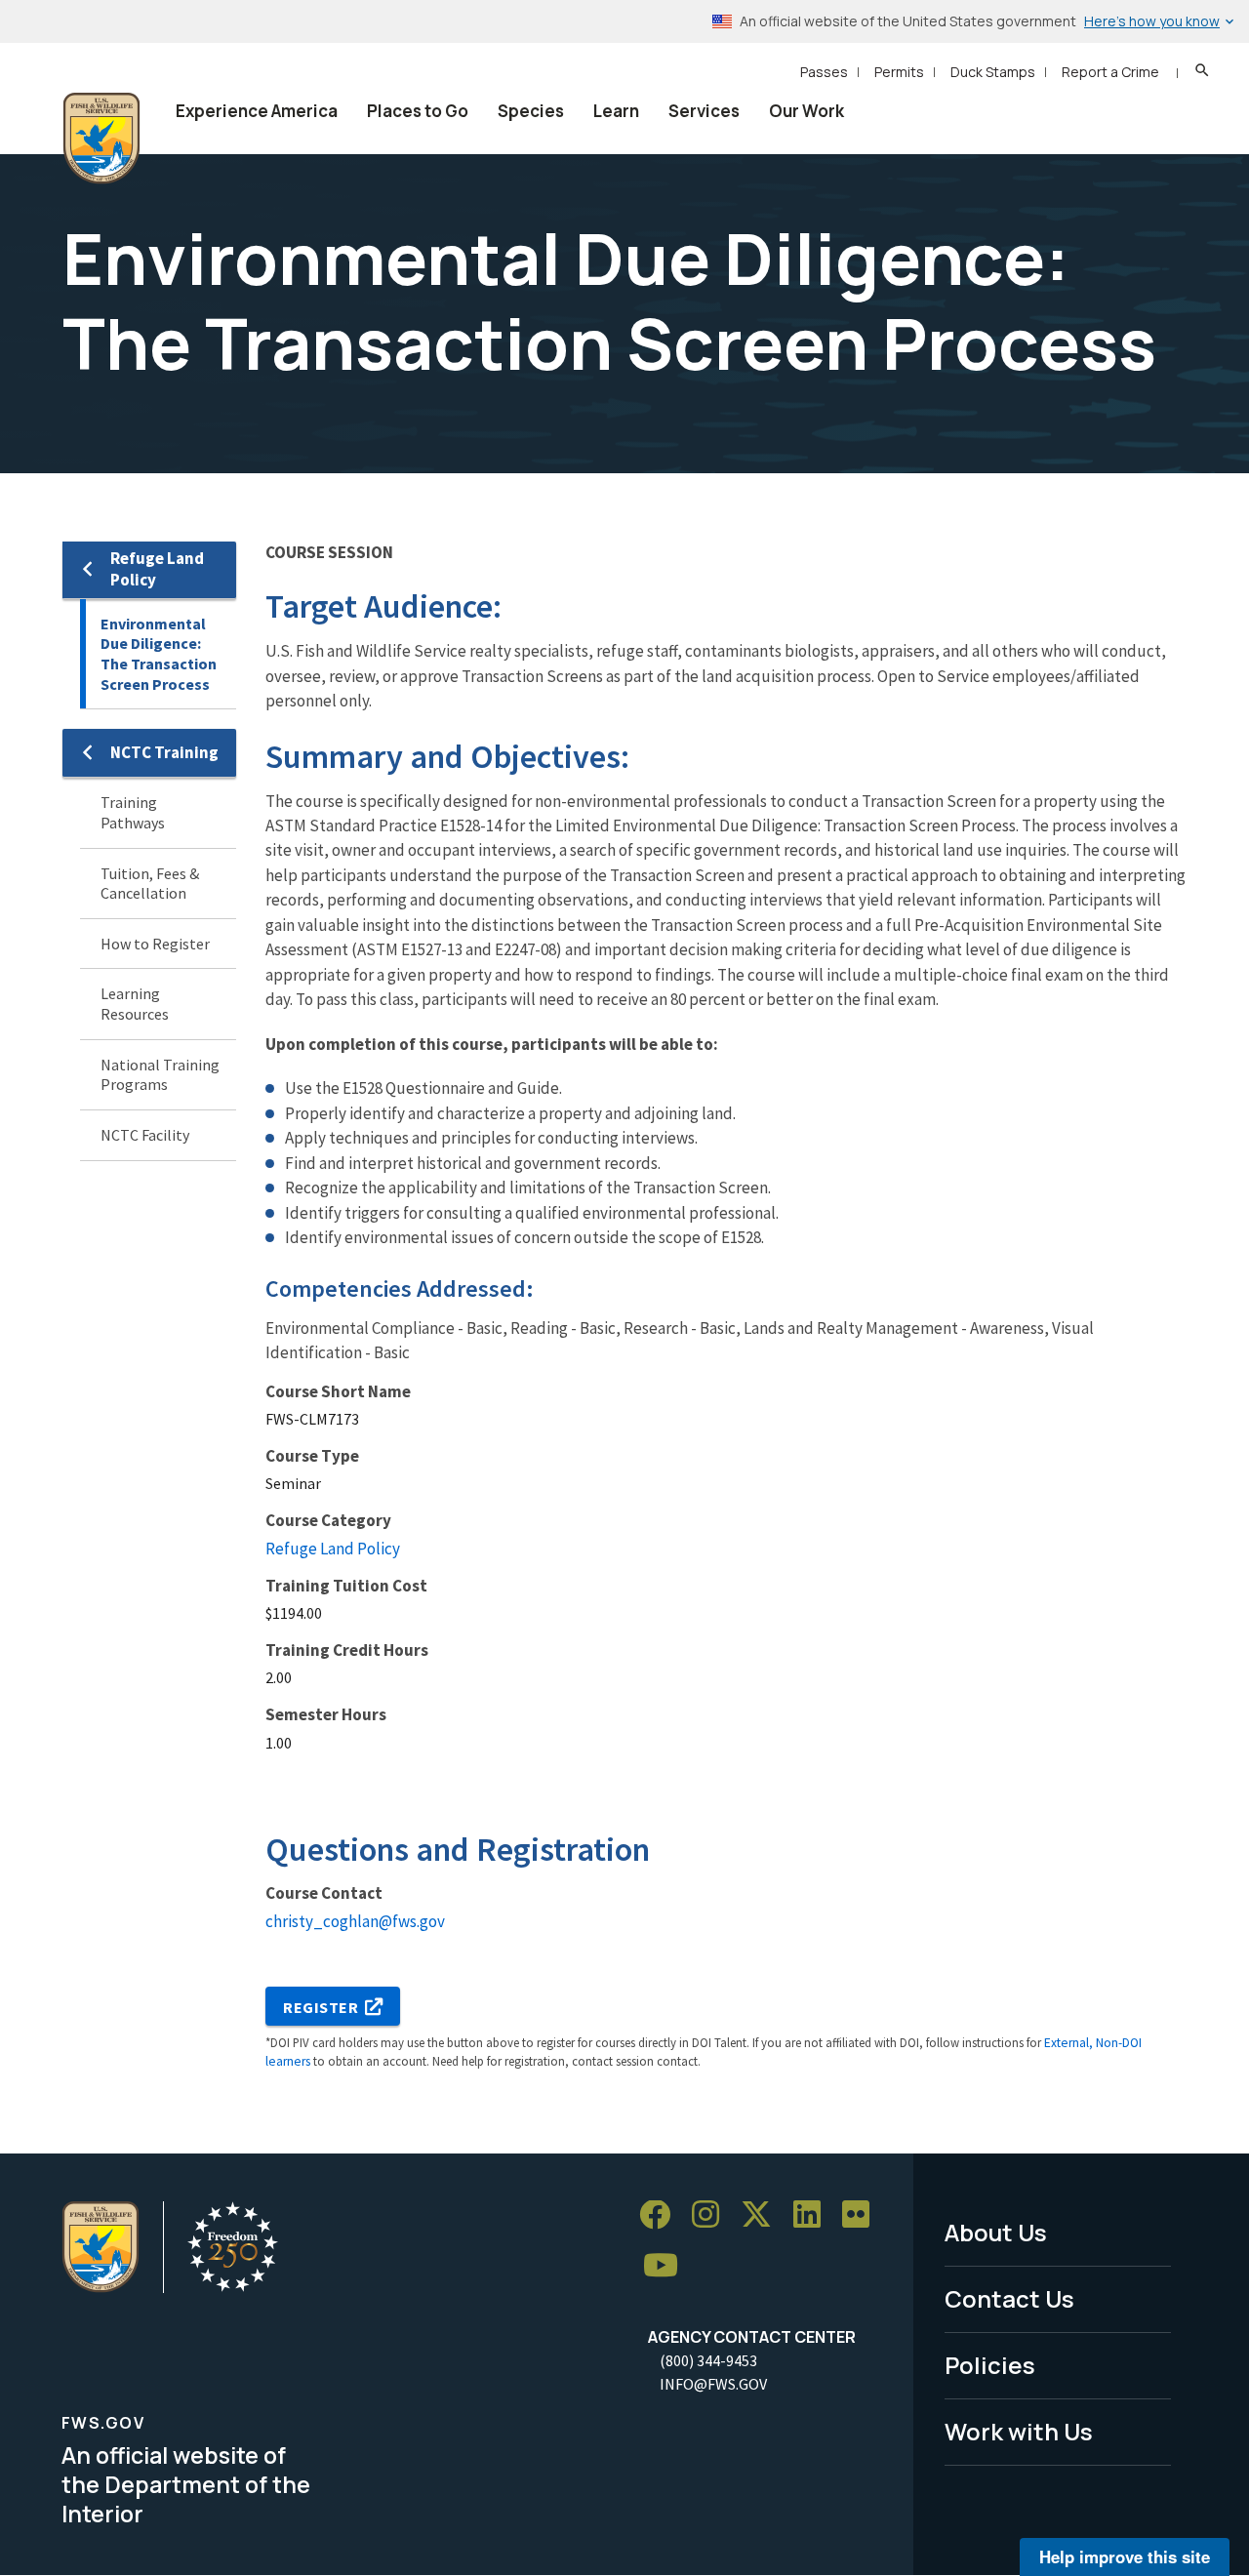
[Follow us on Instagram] (712, 2215)
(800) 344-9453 (708, 2360)
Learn (616, 111)
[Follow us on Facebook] (662, 2215)
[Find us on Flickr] (863, 2215)
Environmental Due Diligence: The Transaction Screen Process (159, 654)
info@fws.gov (713, 2384)
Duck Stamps (993, 72)
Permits (899, 72)
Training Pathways (133, 812)
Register (321, 2007)
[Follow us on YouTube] (667, 2266)
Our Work (806, 111)
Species (531, 111)
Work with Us (1019, 2431)
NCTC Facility (145, 1135)
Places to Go (418, 111)
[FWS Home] (101, 139)
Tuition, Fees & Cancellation (150, 884)
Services (704, 111)
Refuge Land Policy (157, 569)
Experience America (257, 111)
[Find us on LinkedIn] (814, 2215)
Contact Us (1009, 2298)
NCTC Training (164, 752)
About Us (996, 2232)
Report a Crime (1110, 72)
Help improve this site (1125, 2556)
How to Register (155, 944)
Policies (990, 2365)
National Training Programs (160, 1075)
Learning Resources (135, 1004)
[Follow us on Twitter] (763, 2215)
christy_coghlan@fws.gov (355, 1921)
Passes (824, 72)
